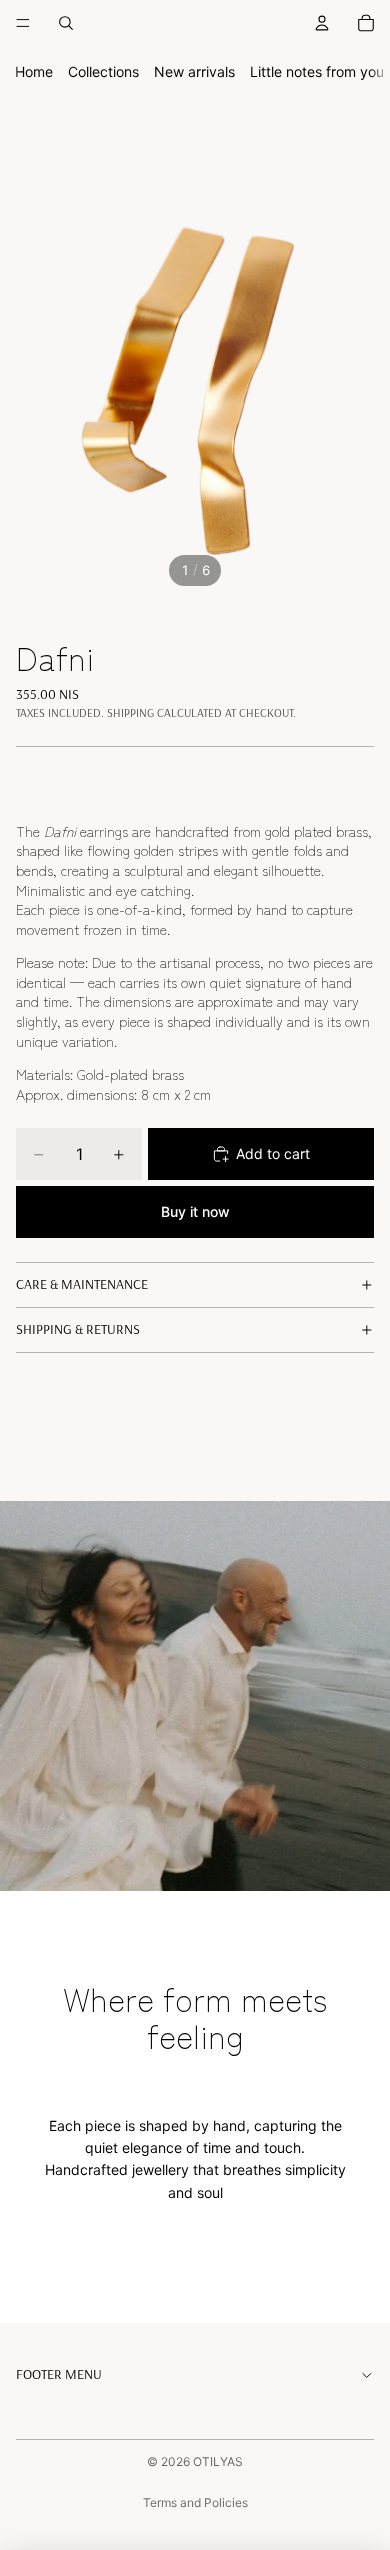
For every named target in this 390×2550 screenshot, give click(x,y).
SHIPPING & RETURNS (78, 1329)
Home (34, 71)
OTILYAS (218, 2461)
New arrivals (194, 71)
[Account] (322, 23)
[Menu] (23, 23)
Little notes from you (317, 71)
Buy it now (195, 1211)
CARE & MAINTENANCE (82, 1284)
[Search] (66, 23)
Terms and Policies (195, 2502)
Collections (103, 71)
